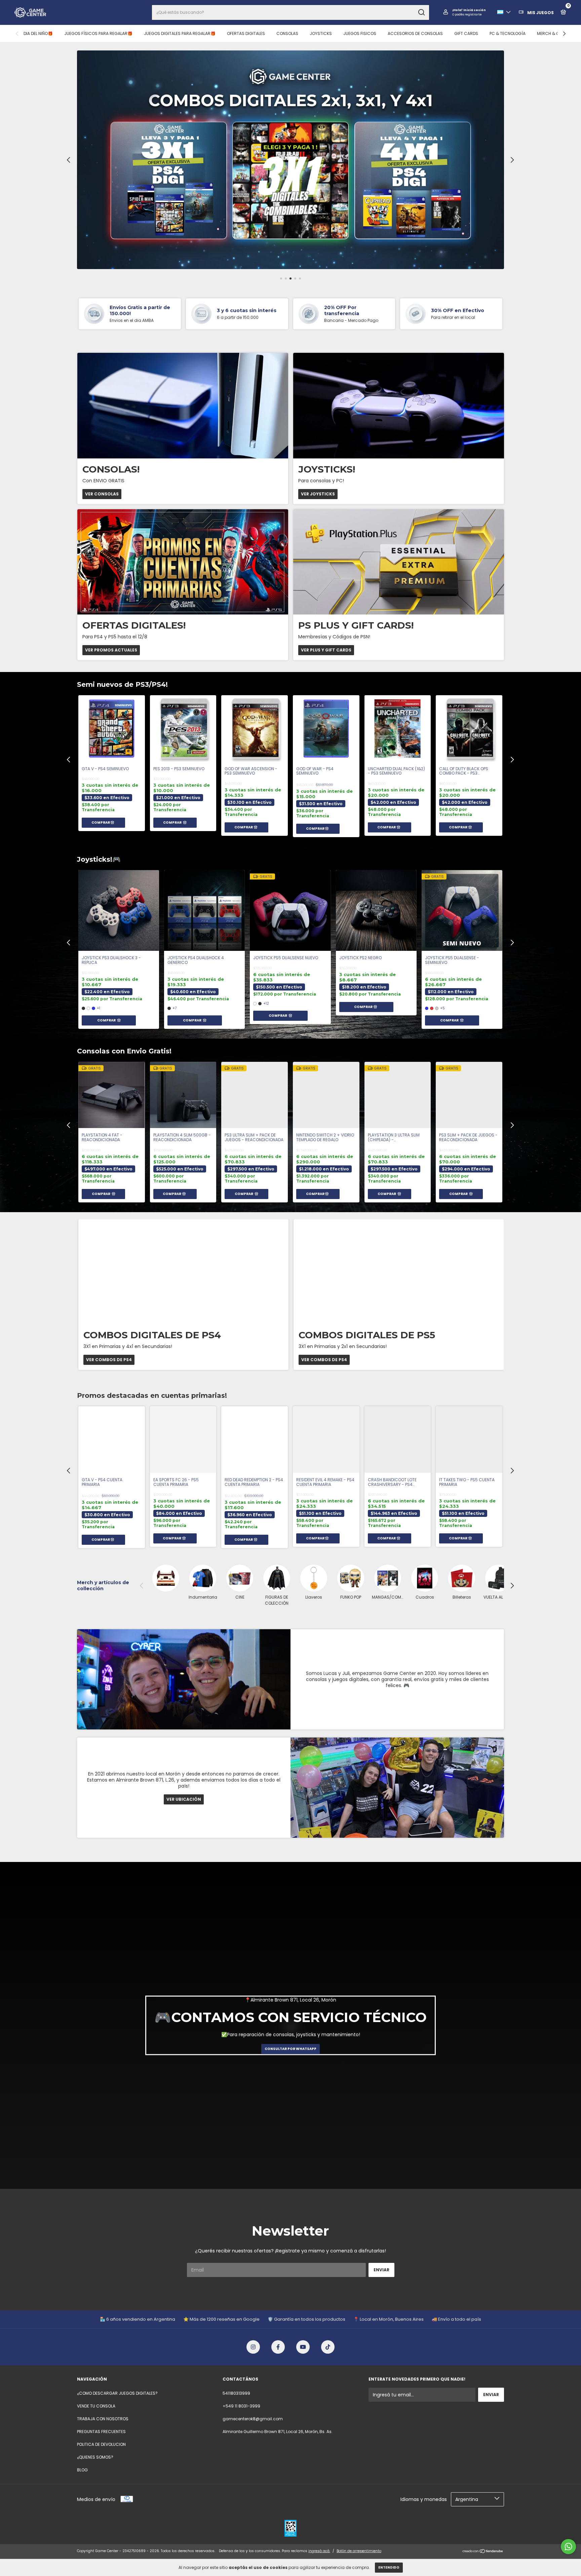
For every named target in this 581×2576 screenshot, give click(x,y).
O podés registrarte (467, 14)
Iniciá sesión (475, 10)
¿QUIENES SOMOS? (95, 2457)
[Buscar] (421, 12)
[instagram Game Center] (253, 2347)
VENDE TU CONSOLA (96, 2406)
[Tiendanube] (483, 2552)
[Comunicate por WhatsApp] (568, 2547)
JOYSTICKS (321, 33)
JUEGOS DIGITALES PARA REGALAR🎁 (180, 33)
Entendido (389, 2567)
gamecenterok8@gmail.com (253, 2419)
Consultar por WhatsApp (290, 2049)
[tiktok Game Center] (328, 2347)
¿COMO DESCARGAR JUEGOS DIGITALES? (117, 2393)
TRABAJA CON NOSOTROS (103, 2419)
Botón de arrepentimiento (359, 2551)
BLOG (82, 2470)
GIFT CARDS (466, 33)
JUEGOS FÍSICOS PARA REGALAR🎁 (98, 33)
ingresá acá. (319, 2551)
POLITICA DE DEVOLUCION (101, 2444)
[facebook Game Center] (278, 2347)
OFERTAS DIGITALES (246, 33)
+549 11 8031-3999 (241, 2406)
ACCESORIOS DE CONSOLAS (415, 33)
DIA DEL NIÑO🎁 (38, 33)
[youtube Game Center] (303, 2347)
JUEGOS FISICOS (360, 33)
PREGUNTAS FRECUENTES (101, 2432)
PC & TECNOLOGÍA (508, 33)
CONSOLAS (287, 33)
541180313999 (236, 2393)
